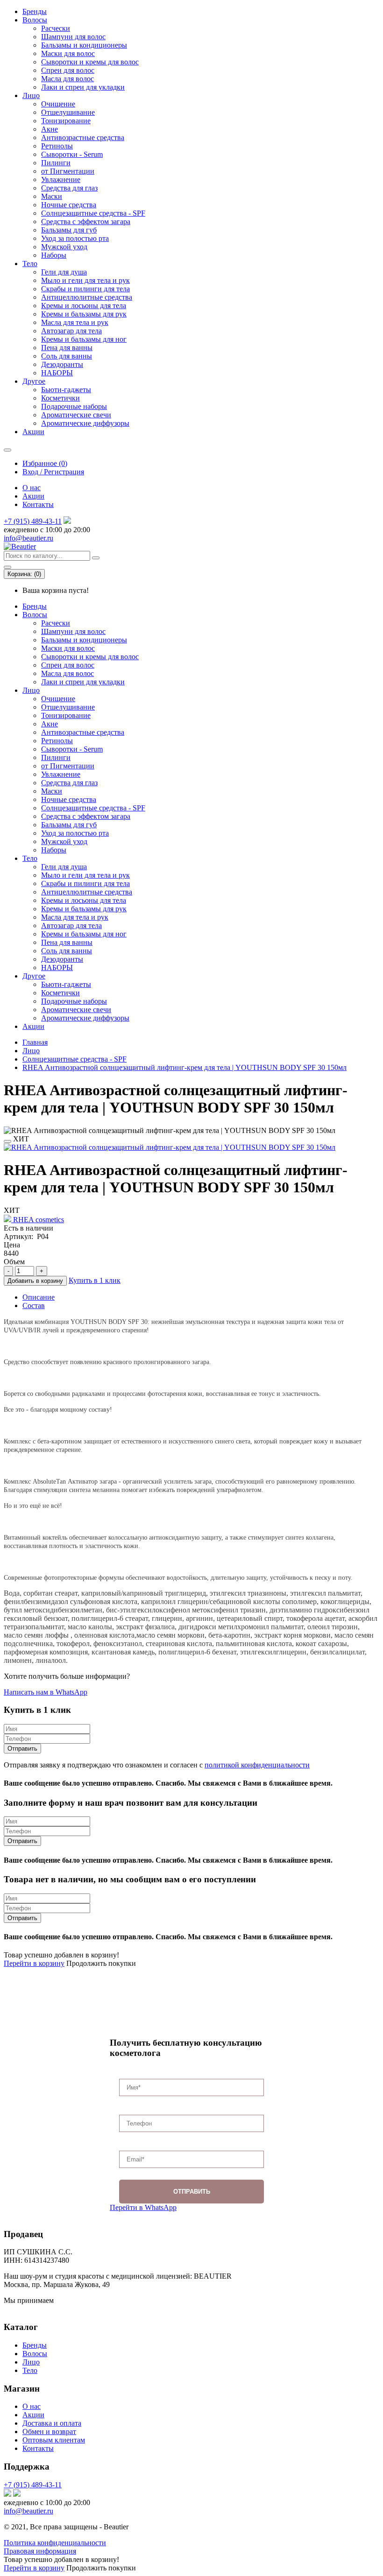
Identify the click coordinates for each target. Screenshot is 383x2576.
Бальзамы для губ (69, 230)
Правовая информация (40, 2551)
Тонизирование (66, 121)
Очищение (58, 104)
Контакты (38, 504)
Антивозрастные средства (83, 137)
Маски (52, 196)
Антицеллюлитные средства (87, 297)
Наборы (54, 255)
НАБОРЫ (57, 373)
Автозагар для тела (71, 331)
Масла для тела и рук (75, 322)
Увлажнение (61, 179)
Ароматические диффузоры (85, 423)
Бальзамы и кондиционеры (84, 45)
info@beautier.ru (28, 538)
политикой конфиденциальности (257, 1765)
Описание (39, 1297)
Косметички (60, 398)
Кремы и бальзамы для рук (84, 314)
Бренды (35, 11)
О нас (32, 488)
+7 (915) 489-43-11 (33, 521)
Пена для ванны (67, 348)
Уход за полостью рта (75, 238)
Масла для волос (67, 79)
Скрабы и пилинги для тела (85, 289)
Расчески (56, 28)
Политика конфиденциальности (55, 2543)
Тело (30, 264)
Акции (33, 432)
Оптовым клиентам (54, 2440)
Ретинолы (57, 146)
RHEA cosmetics (38, 1220)
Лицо (31, 95)
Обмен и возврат (49, 2432)
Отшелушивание (68, 112)
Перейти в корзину (34, 1963)
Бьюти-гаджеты (66, 390)
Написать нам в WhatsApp (46, 1692)
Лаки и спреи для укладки (83, 87)
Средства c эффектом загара (86, 222)
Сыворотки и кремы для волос (90, 62)
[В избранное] (7, 1141)
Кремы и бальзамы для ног (84, 339)
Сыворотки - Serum (72, 154)
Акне (50, 129)
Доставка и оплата (52, 2423)
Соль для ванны (67, 356)
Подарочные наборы (74, 406)
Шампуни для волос (73, 37)
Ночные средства (69, 205)
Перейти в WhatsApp (143, 2207)
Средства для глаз (69, 188)
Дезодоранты (62, 364)
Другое (34, 381)
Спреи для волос (68, 70)
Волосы (35, 20)
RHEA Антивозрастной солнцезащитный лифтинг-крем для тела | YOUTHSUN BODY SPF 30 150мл (184, 1067)
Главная (35, 1042)
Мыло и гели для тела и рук (85, 280)
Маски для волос (68, 53)
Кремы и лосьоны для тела (84, 306)
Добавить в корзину (35, 1281)
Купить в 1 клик (95, 1280)
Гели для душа (64, 272)
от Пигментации (68, 171)
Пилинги (56, 163)
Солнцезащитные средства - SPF (93, 213)
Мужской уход (64, 247)
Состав (34, 1306)
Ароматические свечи (76, 415)
